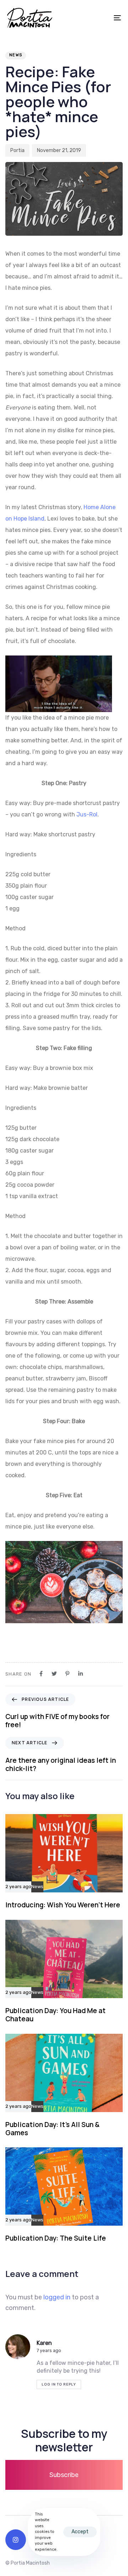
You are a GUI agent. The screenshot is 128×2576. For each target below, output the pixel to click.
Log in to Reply (59, 2384)
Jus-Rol (87, 814)
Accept (80, 2532)
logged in (57, 2297)
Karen (44, 2343)
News (16, 55)
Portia (17, 150)
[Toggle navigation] (102, 18)
